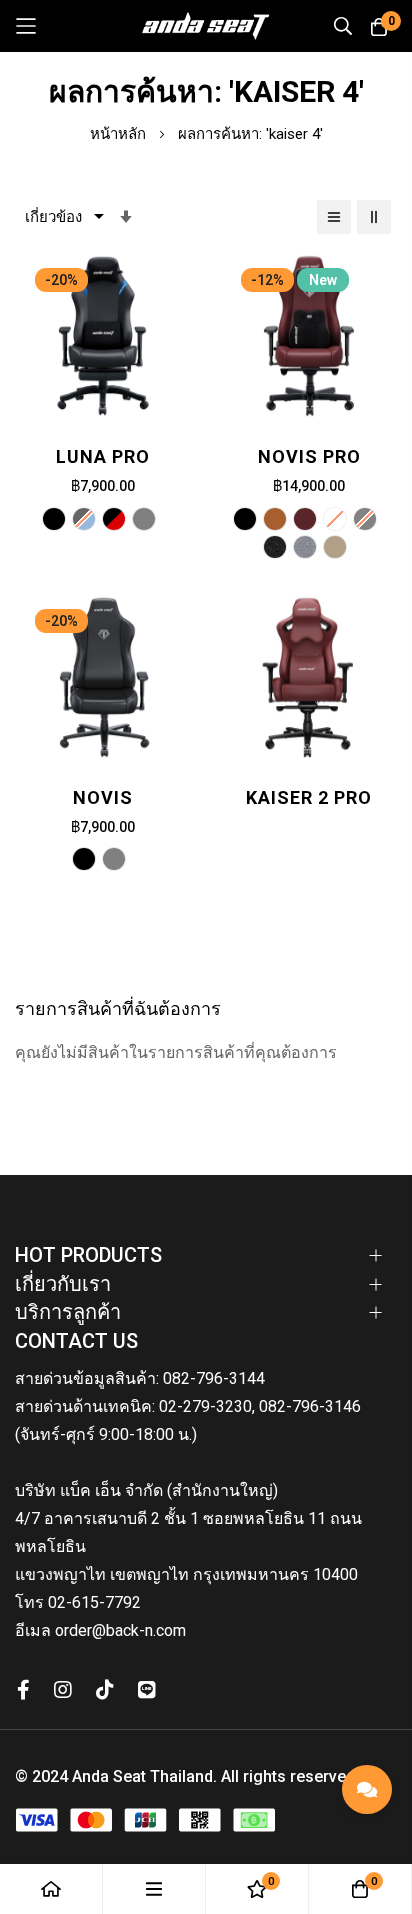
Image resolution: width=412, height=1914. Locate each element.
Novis (103, 797)
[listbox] (103, 522)
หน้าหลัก (120, 134)
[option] (54, 519)
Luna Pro (103, 456)
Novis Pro (309, 456)
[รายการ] (334, 217)
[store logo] (206, 26)
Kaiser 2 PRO (309, 797)
